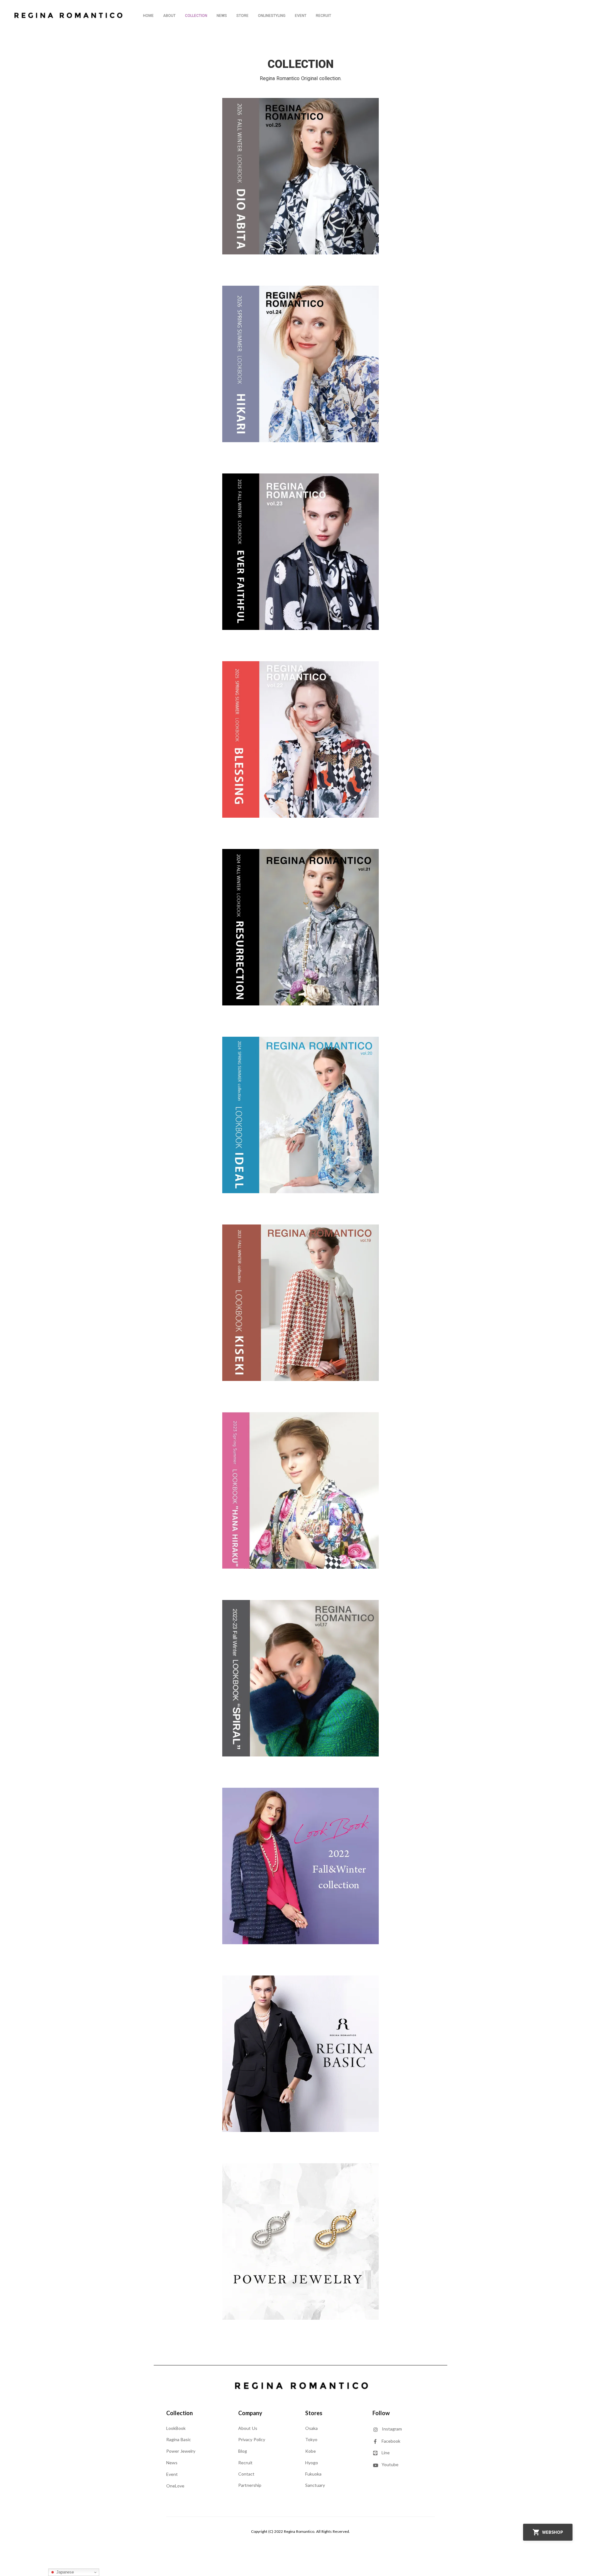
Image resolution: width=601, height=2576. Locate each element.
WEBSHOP (553, 2532)
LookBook (176, 2428)
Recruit (245, 2463)
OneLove (176, 2486)
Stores (314, 2413)
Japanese (64, 2572)
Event (172, 2474)
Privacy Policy (252, 2439)
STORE (242, 16)
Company (250, 2413)
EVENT (301, 16)
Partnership (250, 2485)
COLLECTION (196, 16)
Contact (246, 2474)
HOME (148, 16)
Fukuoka (313, 2474)
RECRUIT (324, 16)
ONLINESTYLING (272, 16)
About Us (248, 2428)
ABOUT (169, 16)
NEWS (222, 16)
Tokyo (311, 2439)
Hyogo (312, 2463)
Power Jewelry (181, 2451)
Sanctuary (315, 2485)
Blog (243, 2451)
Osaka (311, 2428)
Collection (180, 2413)
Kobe (311, 2451)
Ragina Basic (179, 2439)
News (172, 2463)
